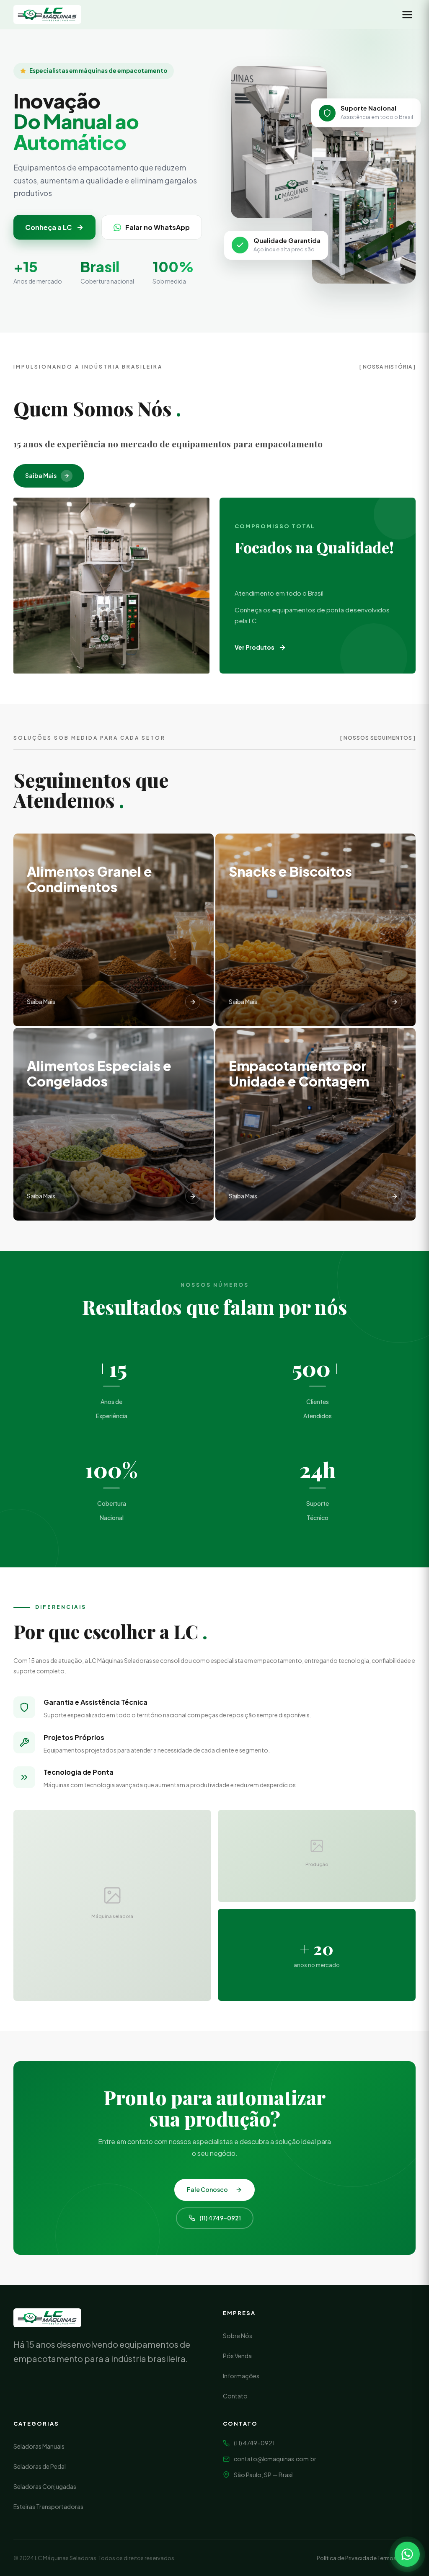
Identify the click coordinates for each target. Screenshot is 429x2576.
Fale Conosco (207, 2189)
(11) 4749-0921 (220, 2218)
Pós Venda (237, 2356)
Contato (235, 2396)
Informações (241, 2376)
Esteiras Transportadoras (48, 2506)
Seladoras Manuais (39, 2446)
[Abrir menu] (407, 15)
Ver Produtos (255, 647)
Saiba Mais (41, 475)
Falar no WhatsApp (158, 227)
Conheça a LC (49, 227)
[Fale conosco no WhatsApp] (407, 2554)
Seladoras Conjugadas (45, 2486)
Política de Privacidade (347, 2558)
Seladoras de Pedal (40, 2466)
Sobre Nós (238, 2336)
